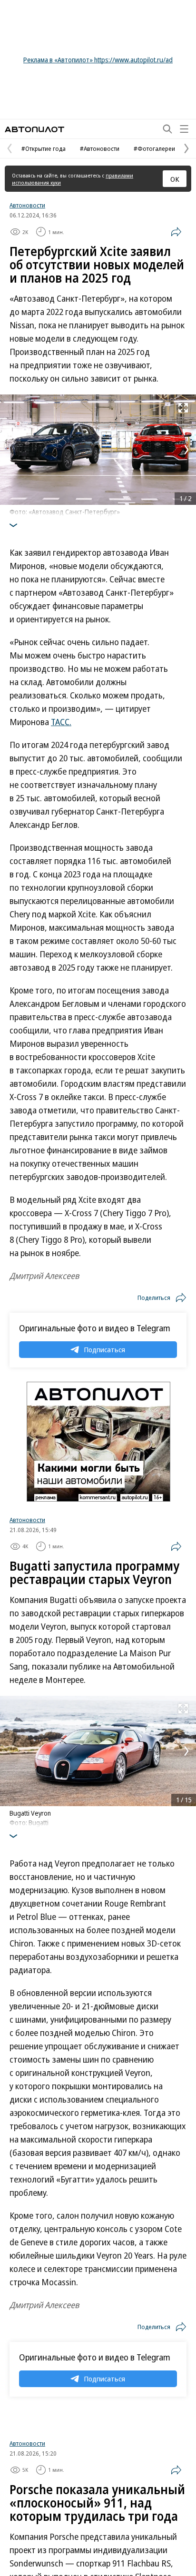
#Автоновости (100, 148)
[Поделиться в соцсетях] (176, 232)
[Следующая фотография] (186, 450)
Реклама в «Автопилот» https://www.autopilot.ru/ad (98, 60)
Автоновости (27, 205)
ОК (175, 179)
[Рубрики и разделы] (184, 129)
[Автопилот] (34, 129)
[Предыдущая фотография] (10, 450)
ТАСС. (61, 722)
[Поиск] (167, 129)
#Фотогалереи (154, 148)
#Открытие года (44, 148)
